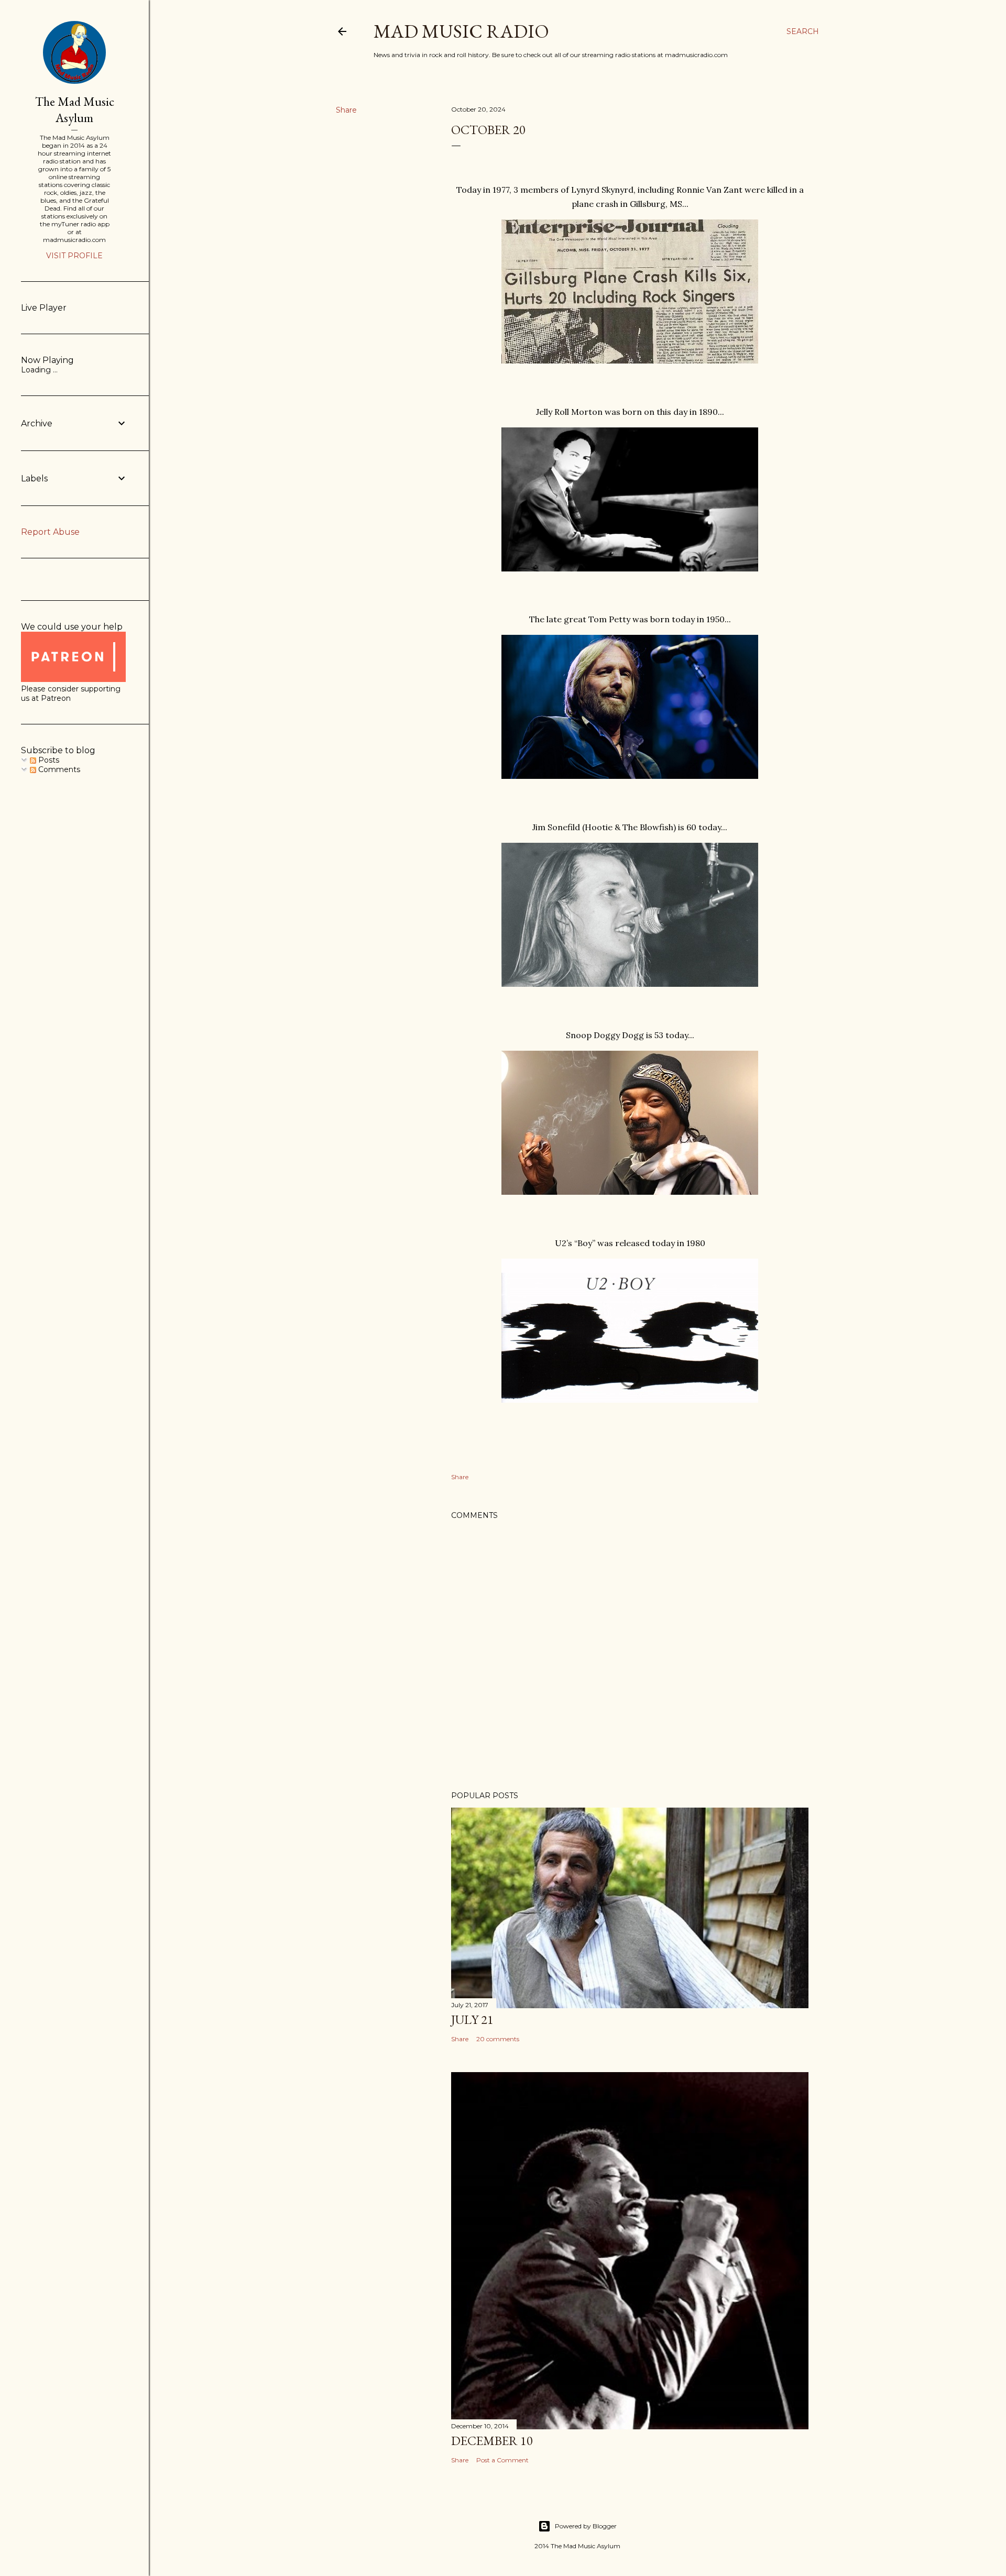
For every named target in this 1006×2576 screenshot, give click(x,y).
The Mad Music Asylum (75, 109)
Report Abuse (50, 532)
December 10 (492, 2441)
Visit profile (74, 256)
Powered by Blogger (586, 2526)
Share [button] (346, 110)
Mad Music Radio (461, 31)
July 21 (472, 2019)
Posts (48, 760)
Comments (58, 769)
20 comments (498, 2039)
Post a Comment (502, 2460)
